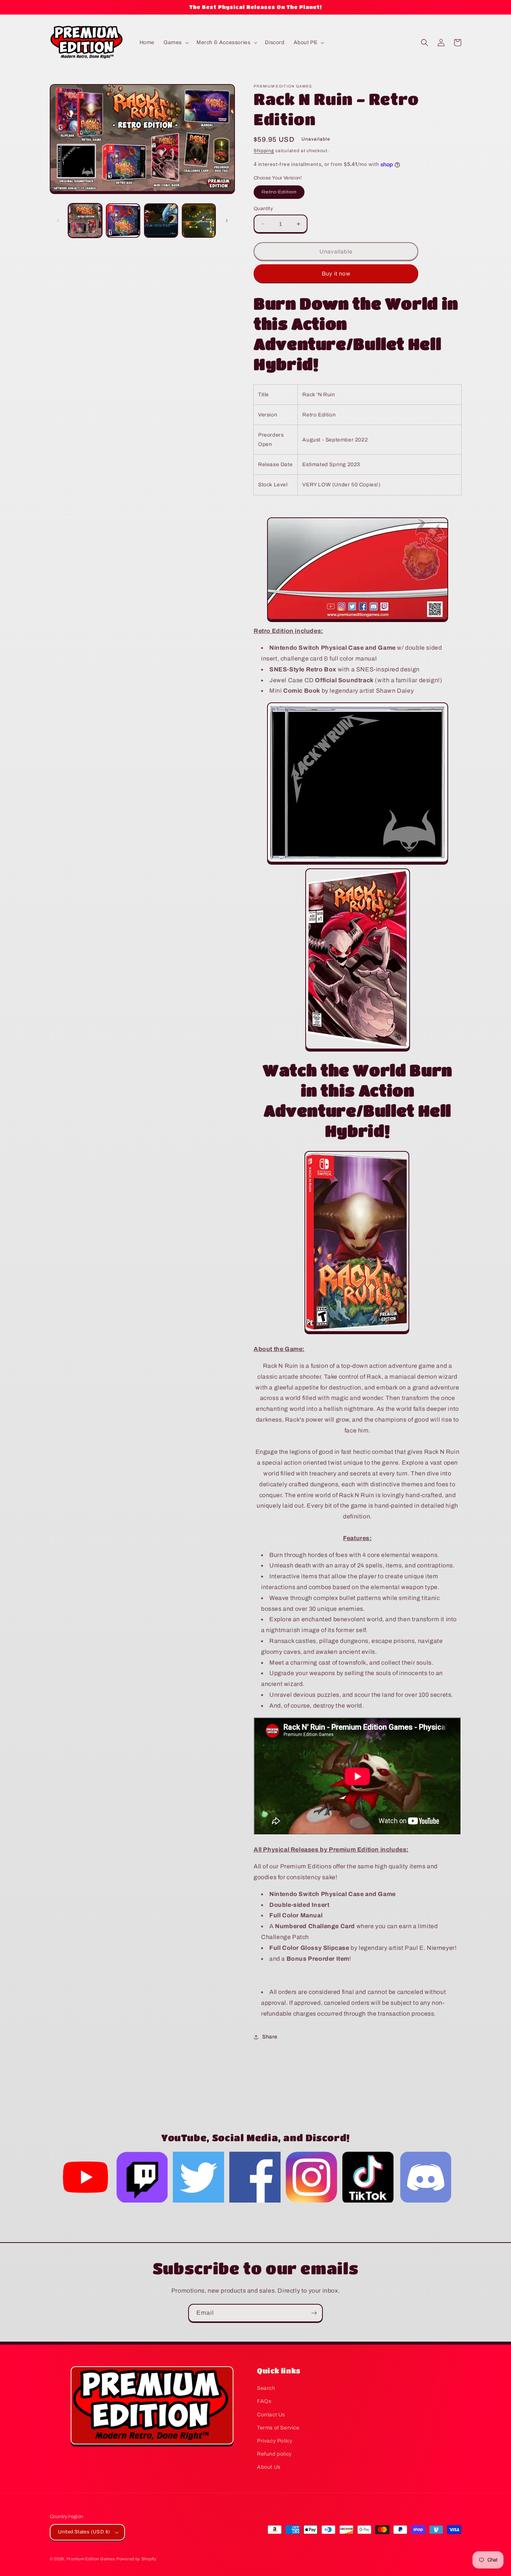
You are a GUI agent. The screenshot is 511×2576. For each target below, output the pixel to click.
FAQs (264, 2401)
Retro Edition (283, 194)
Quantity (263, 209)
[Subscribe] (314, 2313)
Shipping (264, 151)
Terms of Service (278, 2428)
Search (266, 2388)
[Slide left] (58, 221)
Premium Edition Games (91, 2559)
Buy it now (336, 274)
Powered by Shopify (137, 2559)
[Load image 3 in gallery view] (161, 220)
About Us (269, 2467)
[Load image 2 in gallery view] (123, 220)
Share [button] (270, 2037)
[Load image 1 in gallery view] (85, 220)
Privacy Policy (275, 2441)
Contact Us (271, 2415)
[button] (175, 43)
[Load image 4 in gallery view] (199, 220)
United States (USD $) (84, 2532)
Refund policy (274, 2454)
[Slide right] (227, 221)
